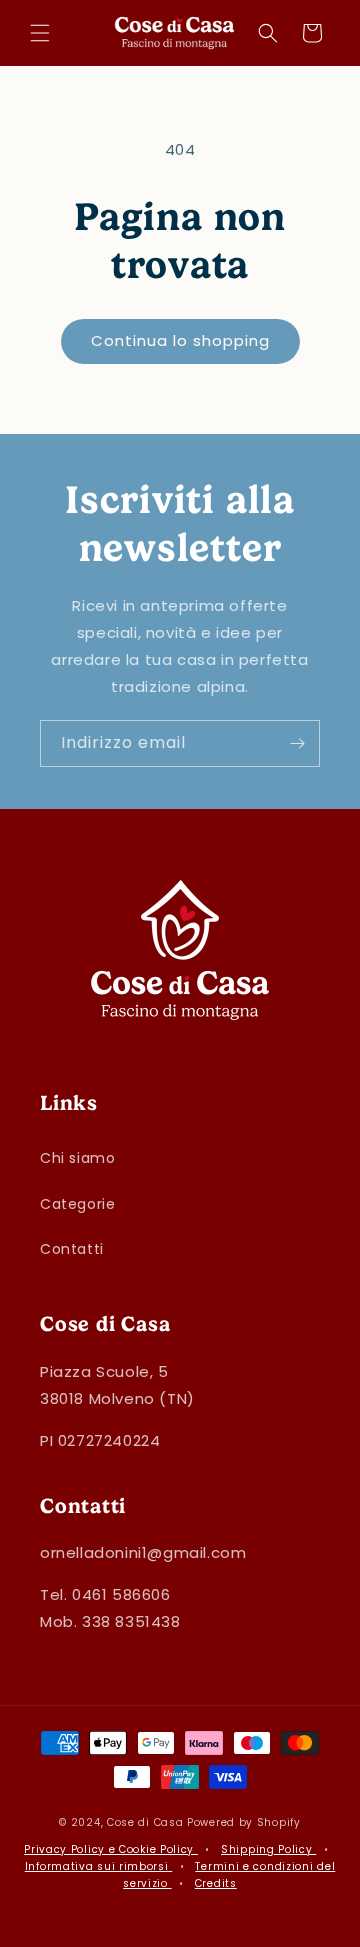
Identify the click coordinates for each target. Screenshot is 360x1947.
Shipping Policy (268, 1849)
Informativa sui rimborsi (99, 1866)
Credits (216, 1883)
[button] (40, 33)
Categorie (77, 1204)
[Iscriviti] (297, 743)
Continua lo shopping (180, 340)
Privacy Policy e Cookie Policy (111, 1849)
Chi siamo (77, 1158)
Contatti (72, 1249)
